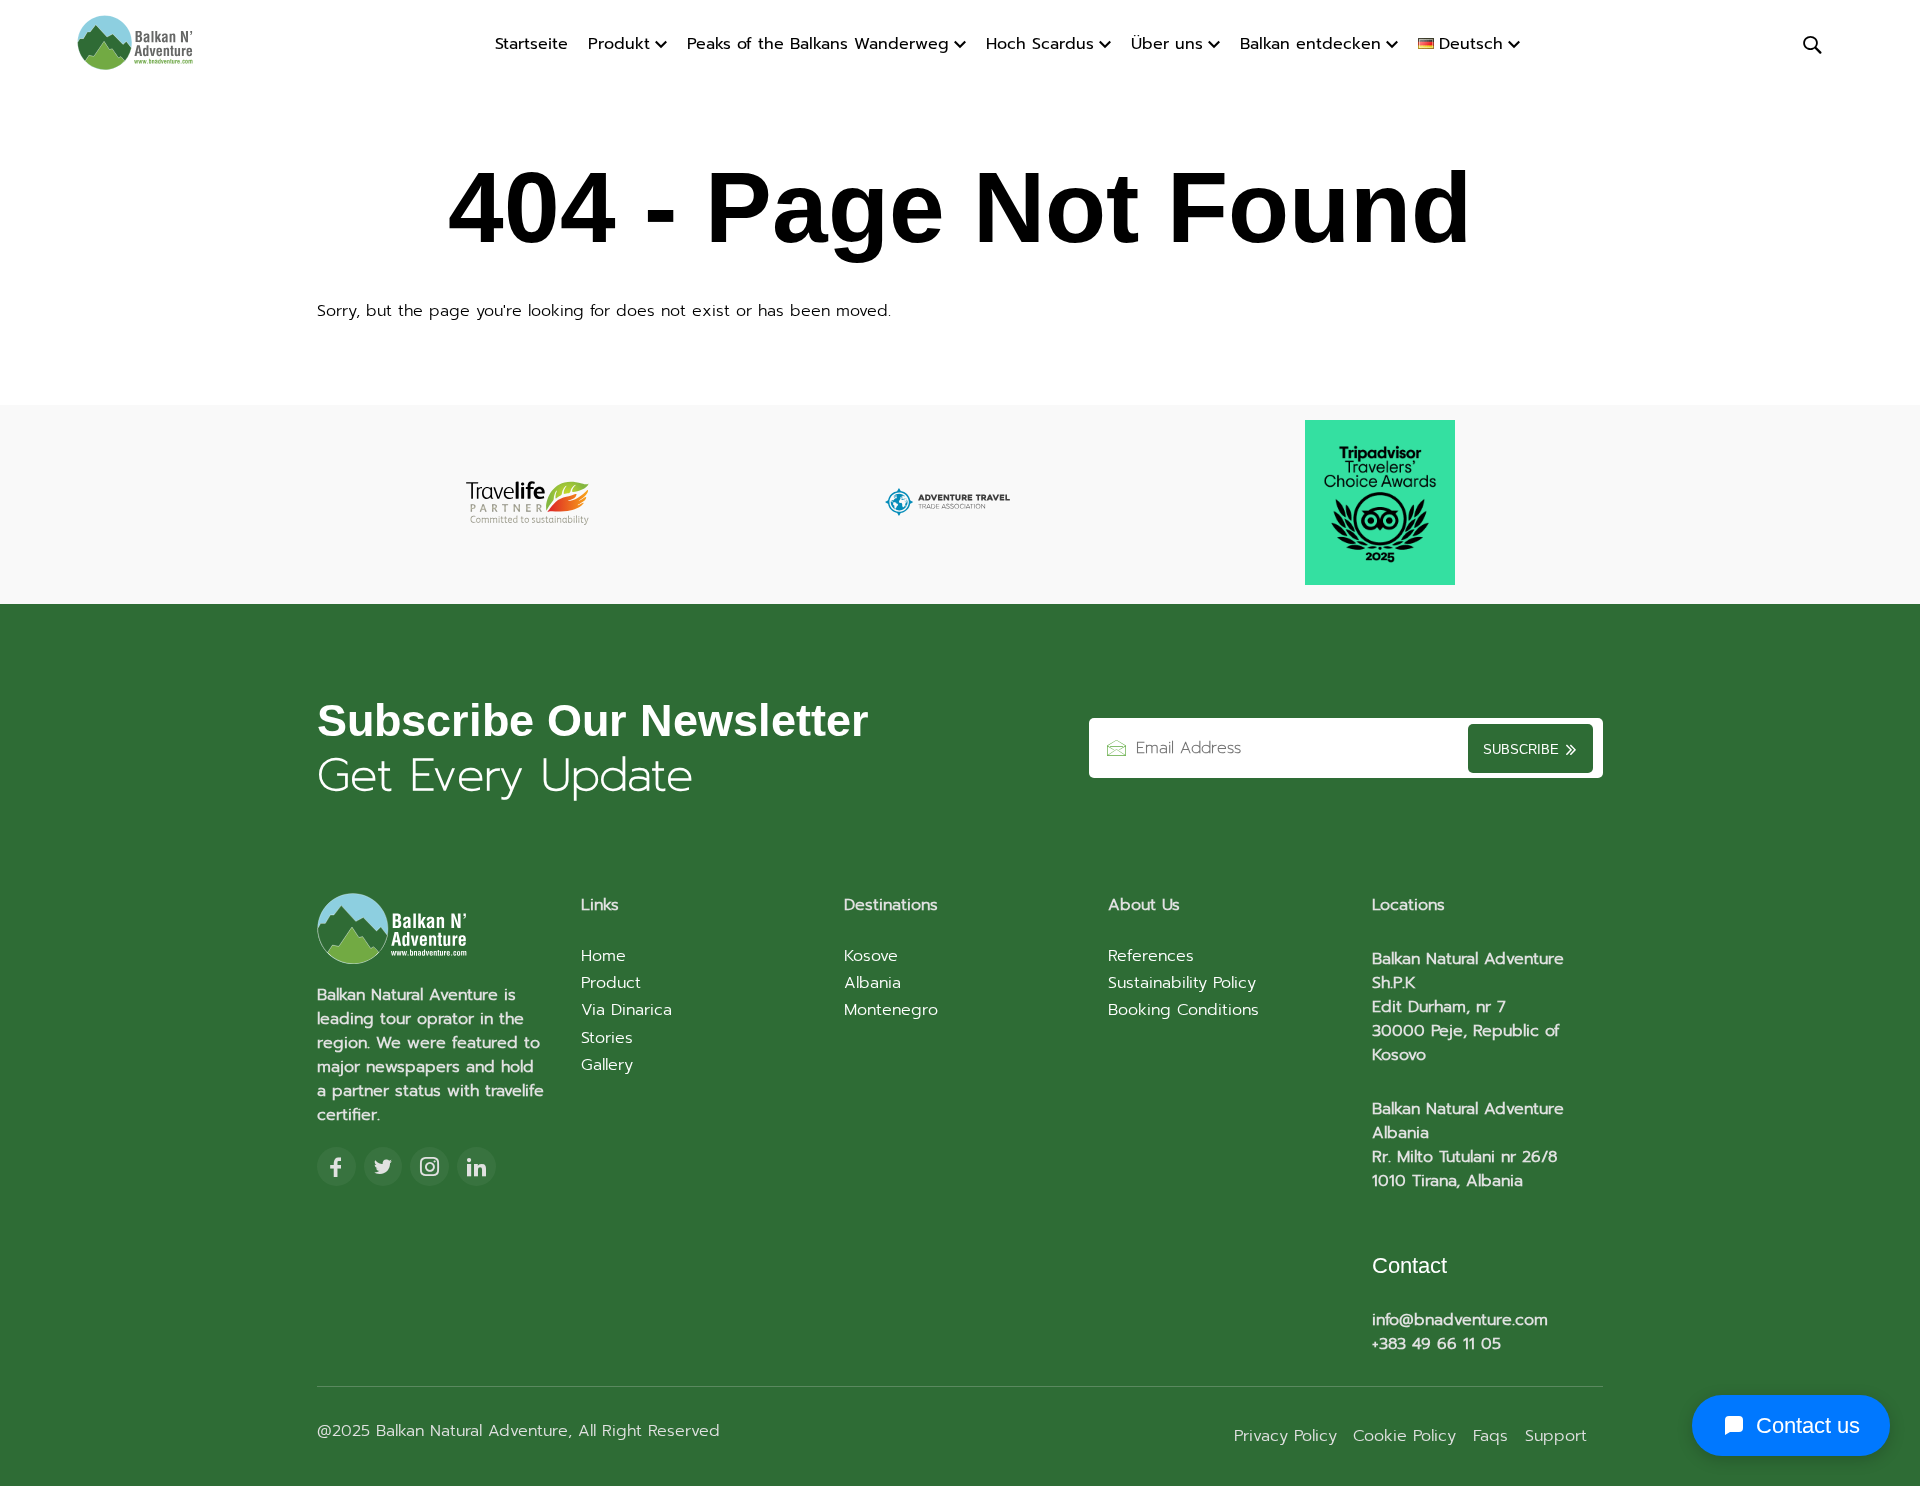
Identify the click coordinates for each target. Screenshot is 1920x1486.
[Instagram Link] (429, 1168)
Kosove (871, 956)
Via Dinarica (626, 1010)
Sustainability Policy (1182, 983)
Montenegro (891, 1010)
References (1151, 956)
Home (603, 956)
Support (1556, 1436)
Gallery (607, 1065)
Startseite (531, 44)
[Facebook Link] (336, 1168)
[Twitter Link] (383, 1168)
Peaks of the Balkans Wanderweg (818, 44)
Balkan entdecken (1310, 44)
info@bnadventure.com (1460, 1320)
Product (611, 983)
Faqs (1490, 1436)
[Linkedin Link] (476, 1168)
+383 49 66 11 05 (1436, 1344)
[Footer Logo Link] (433, 930)
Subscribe (1523, 749)
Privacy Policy (1285, 1436)
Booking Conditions (1183, 1010)
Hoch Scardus (1040, 44)
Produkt (619, 44)
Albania (872, 983)
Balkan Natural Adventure (469, 1431)
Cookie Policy (1404, 1436)
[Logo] (149, 44)
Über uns (1167, 44)
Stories (607, 1038)
